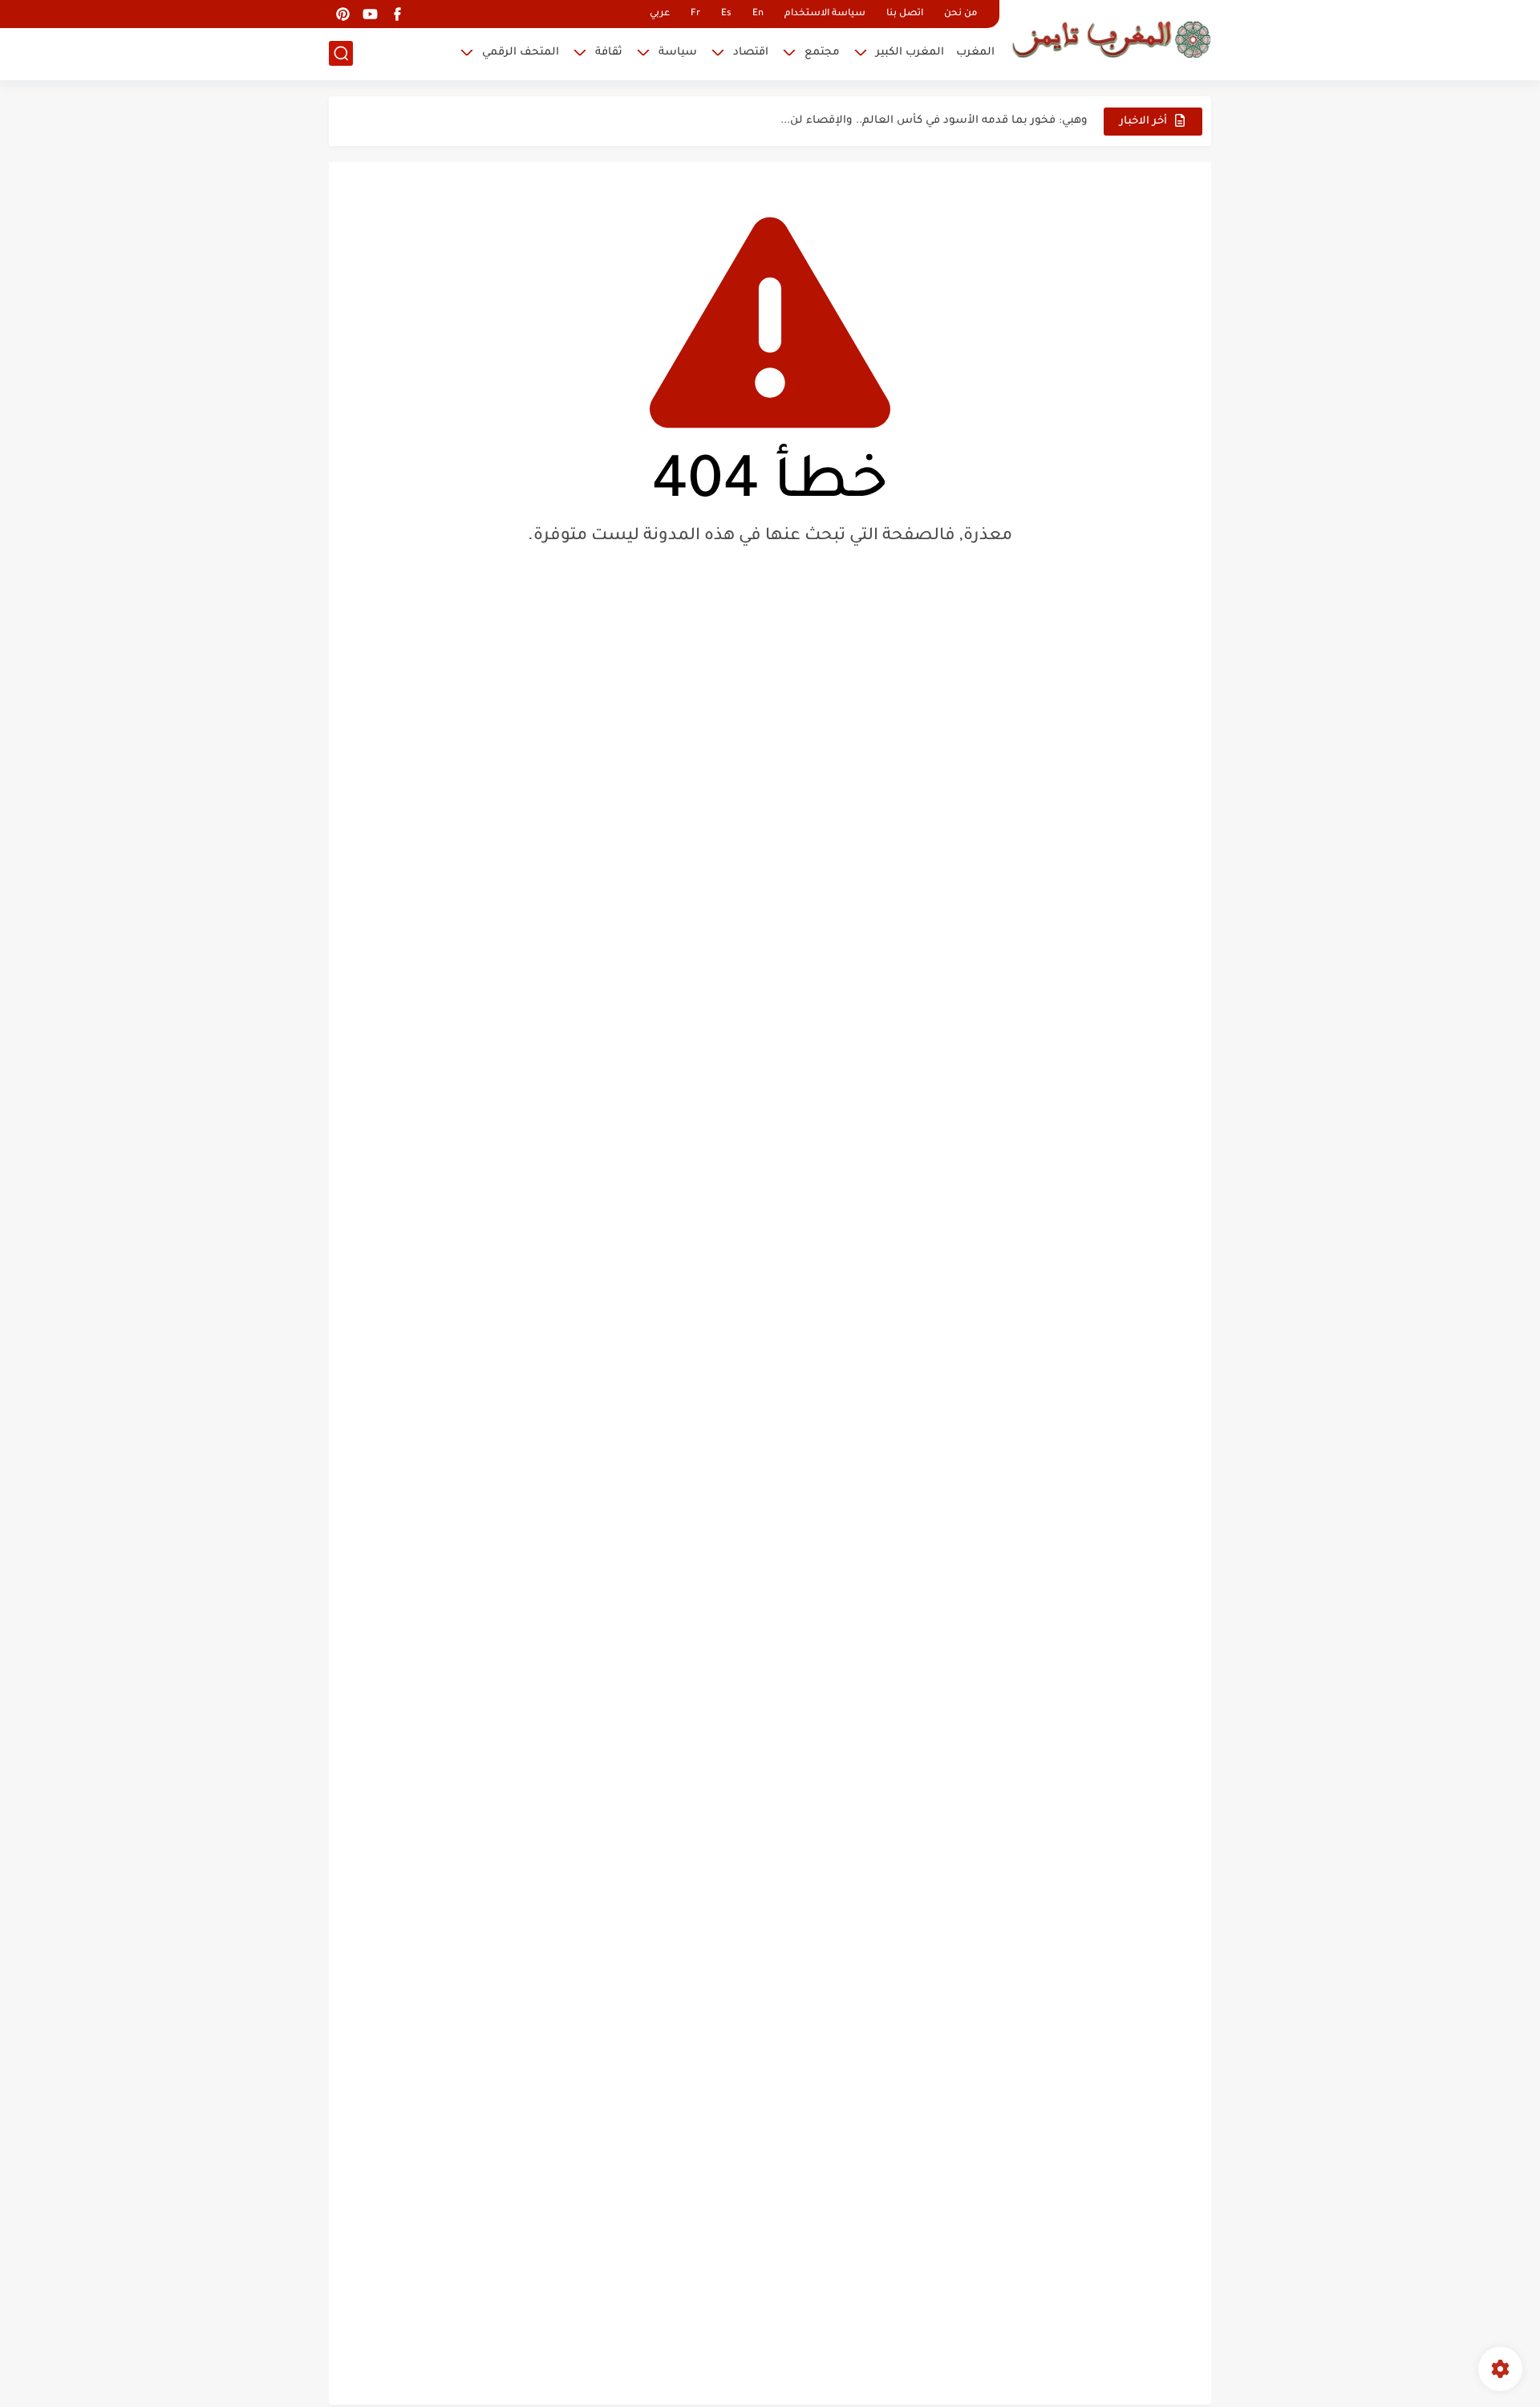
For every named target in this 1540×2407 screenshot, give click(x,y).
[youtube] (370, 14)
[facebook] (397, 14)
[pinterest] (342, 14)
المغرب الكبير (910, 53)
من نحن (960, 14)
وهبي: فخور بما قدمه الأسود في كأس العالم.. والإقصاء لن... (934, 121)
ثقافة (609, 53)
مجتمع (822, 53)
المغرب (975, 53)
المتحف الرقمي (521, 53)
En (758, 14)
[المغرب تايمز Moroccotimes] (1111, 38)
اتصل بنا (905, 14)
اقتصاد (751, 53)
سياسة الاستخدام (825, 14)
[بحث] (341, 53)
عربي (660, 14)
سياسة (678, 53)
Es (726, 14)
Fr (695, 14)
